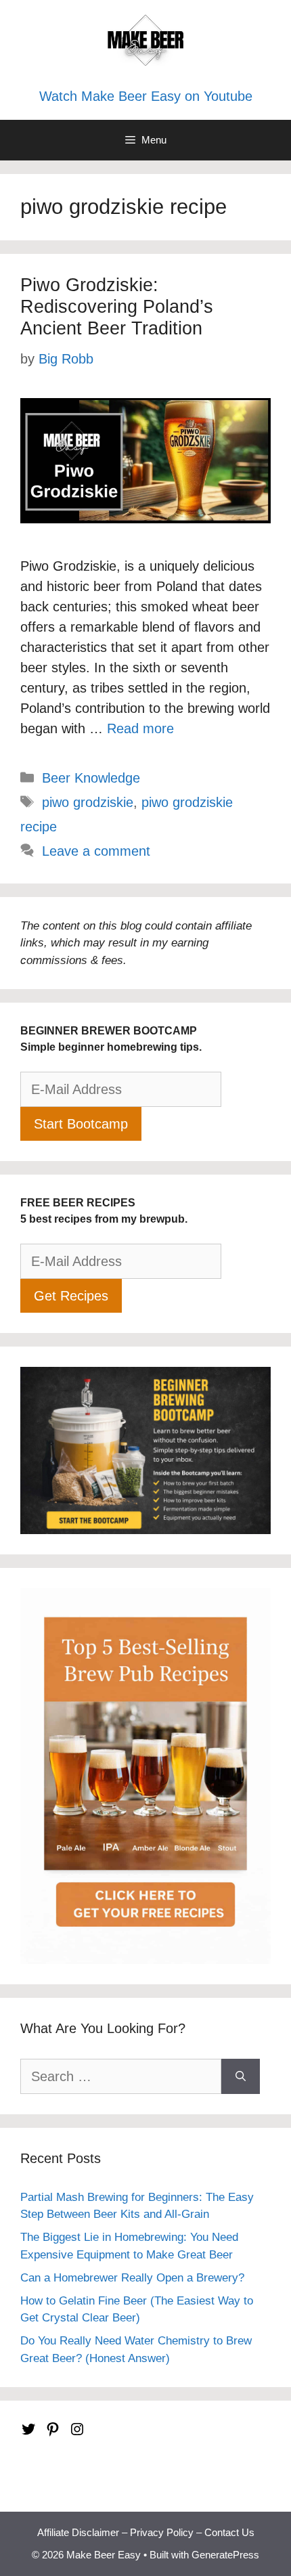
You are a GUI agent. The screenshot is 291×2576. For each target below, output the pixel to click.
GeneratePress (225, 2555)
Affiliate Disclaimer (78, 2532)
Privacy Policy (162, 2532)
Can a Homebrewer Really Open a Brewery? (132, 2278)
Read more (140, 728)
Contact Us (229, 2532)
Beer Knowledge (91, 778)
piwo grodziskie (88, 802)
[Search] (241, 2076)
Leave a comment (96, 851)
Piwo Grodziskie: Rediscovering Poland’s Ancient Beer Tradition (117, 307)
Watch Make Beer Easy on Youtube (146, 96)
